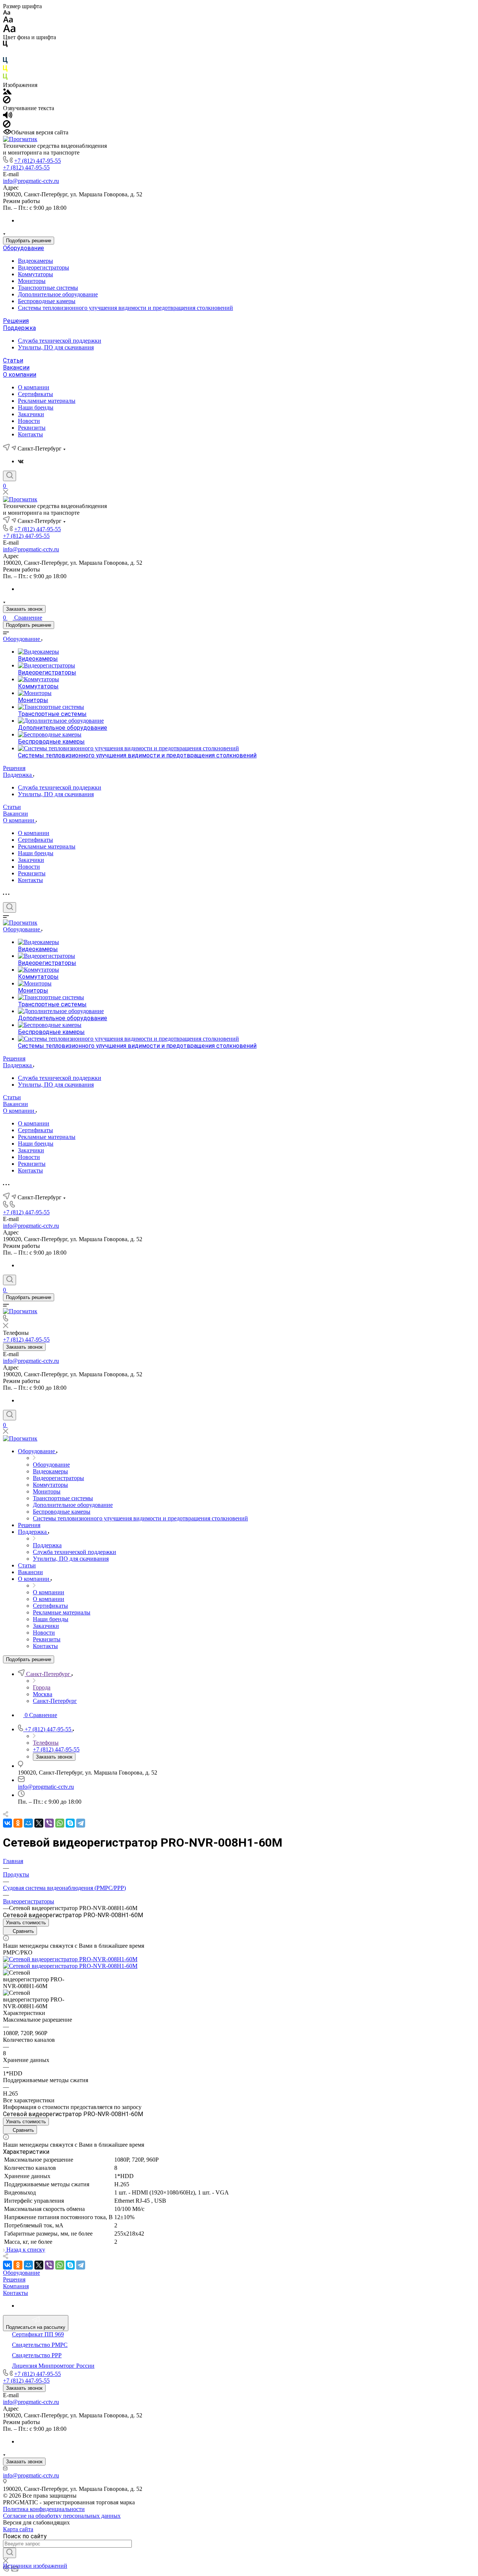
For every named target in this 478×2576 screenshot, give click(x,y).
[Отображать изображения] (7, 92)
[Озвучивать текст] (8, 117)
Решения (16, 321)
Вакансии (16, 367)
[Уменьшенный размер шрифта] (7, 13)
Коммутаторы (35, 274)
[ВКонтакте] (21, 461)
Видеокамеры (35, 261)
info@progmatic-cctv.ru (31, 181)
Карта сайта (18, 2529)
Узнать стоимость (26, 1923)
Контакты (30, 434)
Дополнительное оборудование (58, 294)
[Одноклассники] (18, 1823)
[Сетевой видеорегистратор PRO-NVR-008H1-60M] (70, 1959)
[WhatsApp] (60, 1823)
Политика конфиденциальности (44, 2509)
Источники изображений (35, 2566)
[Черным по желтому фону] (5, 70)
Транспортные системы (48, 288)
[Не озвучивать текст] (7, 126)
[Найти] (10, 2553)
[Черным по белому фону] (5, 45)
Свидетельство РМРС (40, 2345)
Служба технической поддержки (60, 341)
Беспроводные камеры (47, 301)
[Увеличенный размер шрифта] (9, 30)
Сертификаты (35, 394)
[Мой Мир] (28, 1823)
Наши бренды (36, 407)
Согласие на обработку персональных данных (62, 2516)
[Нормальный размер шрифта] (8, 21)
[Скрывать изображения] (7, 101)
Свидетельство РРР (37, 2355)
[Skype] (70, 1823)
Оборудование (24, 248)
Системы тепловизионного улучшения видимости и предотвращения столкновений (125, 308)
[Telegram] (81, 1823)
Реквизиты (32, 428)
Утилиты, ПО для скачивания (56, 347)
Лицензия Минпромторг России (53, 2366)
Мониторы (32, 281)
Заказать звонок (24, 609)
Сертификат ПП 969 (38, 2334)
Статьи (13, 360)
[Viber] (49, 1823)
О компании (20, 375)
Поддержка (19, 328)
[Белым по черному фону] (5, 54)
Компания (16, 2286)
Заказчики (31, 414)
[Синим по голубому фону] (5, 62)
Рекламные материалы (47, 401)
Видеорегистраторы (44, 267)
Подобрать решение (29, 241)
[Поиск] (10, 476)
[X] (39, 1823)
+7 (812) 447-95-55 (38, 161)
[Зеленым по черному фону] (5, 78)
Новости (29, 421)
